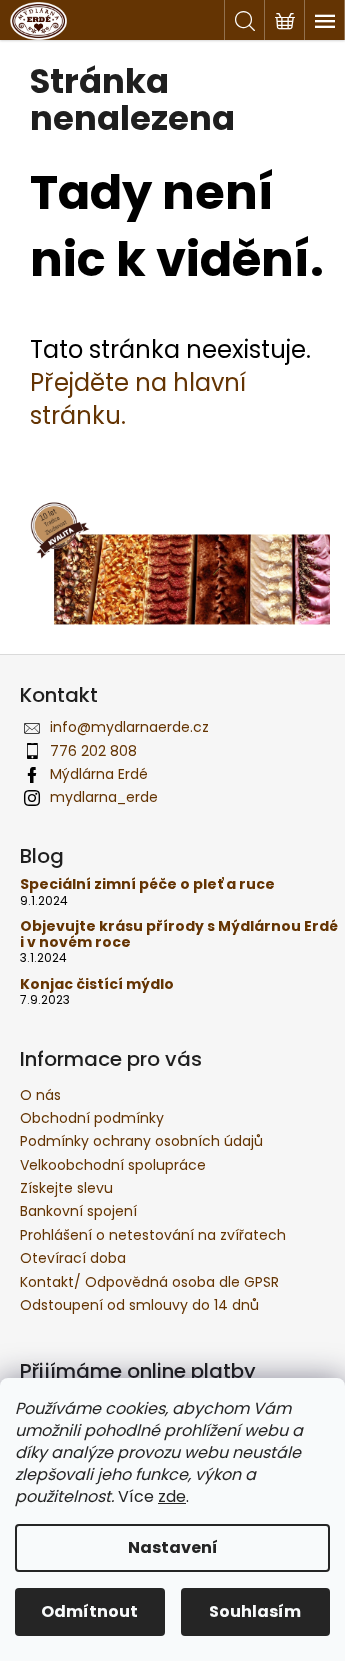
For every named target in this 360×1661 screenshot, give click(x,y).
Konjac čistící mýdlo (97, 984)
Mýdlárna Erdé (99, 774)
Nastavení (173, 1547)
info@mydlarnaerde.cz (129, 727)
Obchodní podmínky (92, 1118)
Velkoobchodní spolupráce (113, 1165)
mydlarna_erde (104, 797)
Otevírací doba (73, 1258)
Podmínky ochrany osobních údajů (141, 1141)
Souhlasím (255, 1611)
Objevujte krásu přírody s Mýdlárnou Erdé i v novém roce (179, 934)
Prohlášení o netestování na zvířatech (153, 1235)
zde (172, 1496)
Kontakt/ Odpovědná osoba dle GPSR (149, 1282)
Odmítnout (89, 1611)
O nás (40, 1095)
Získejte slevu (66, 1188)
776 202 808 (93, 751)
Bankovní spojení (78, 1211)
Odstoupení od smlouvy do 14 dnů (139, 1305)
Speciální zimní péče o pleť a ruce (147, 884)
